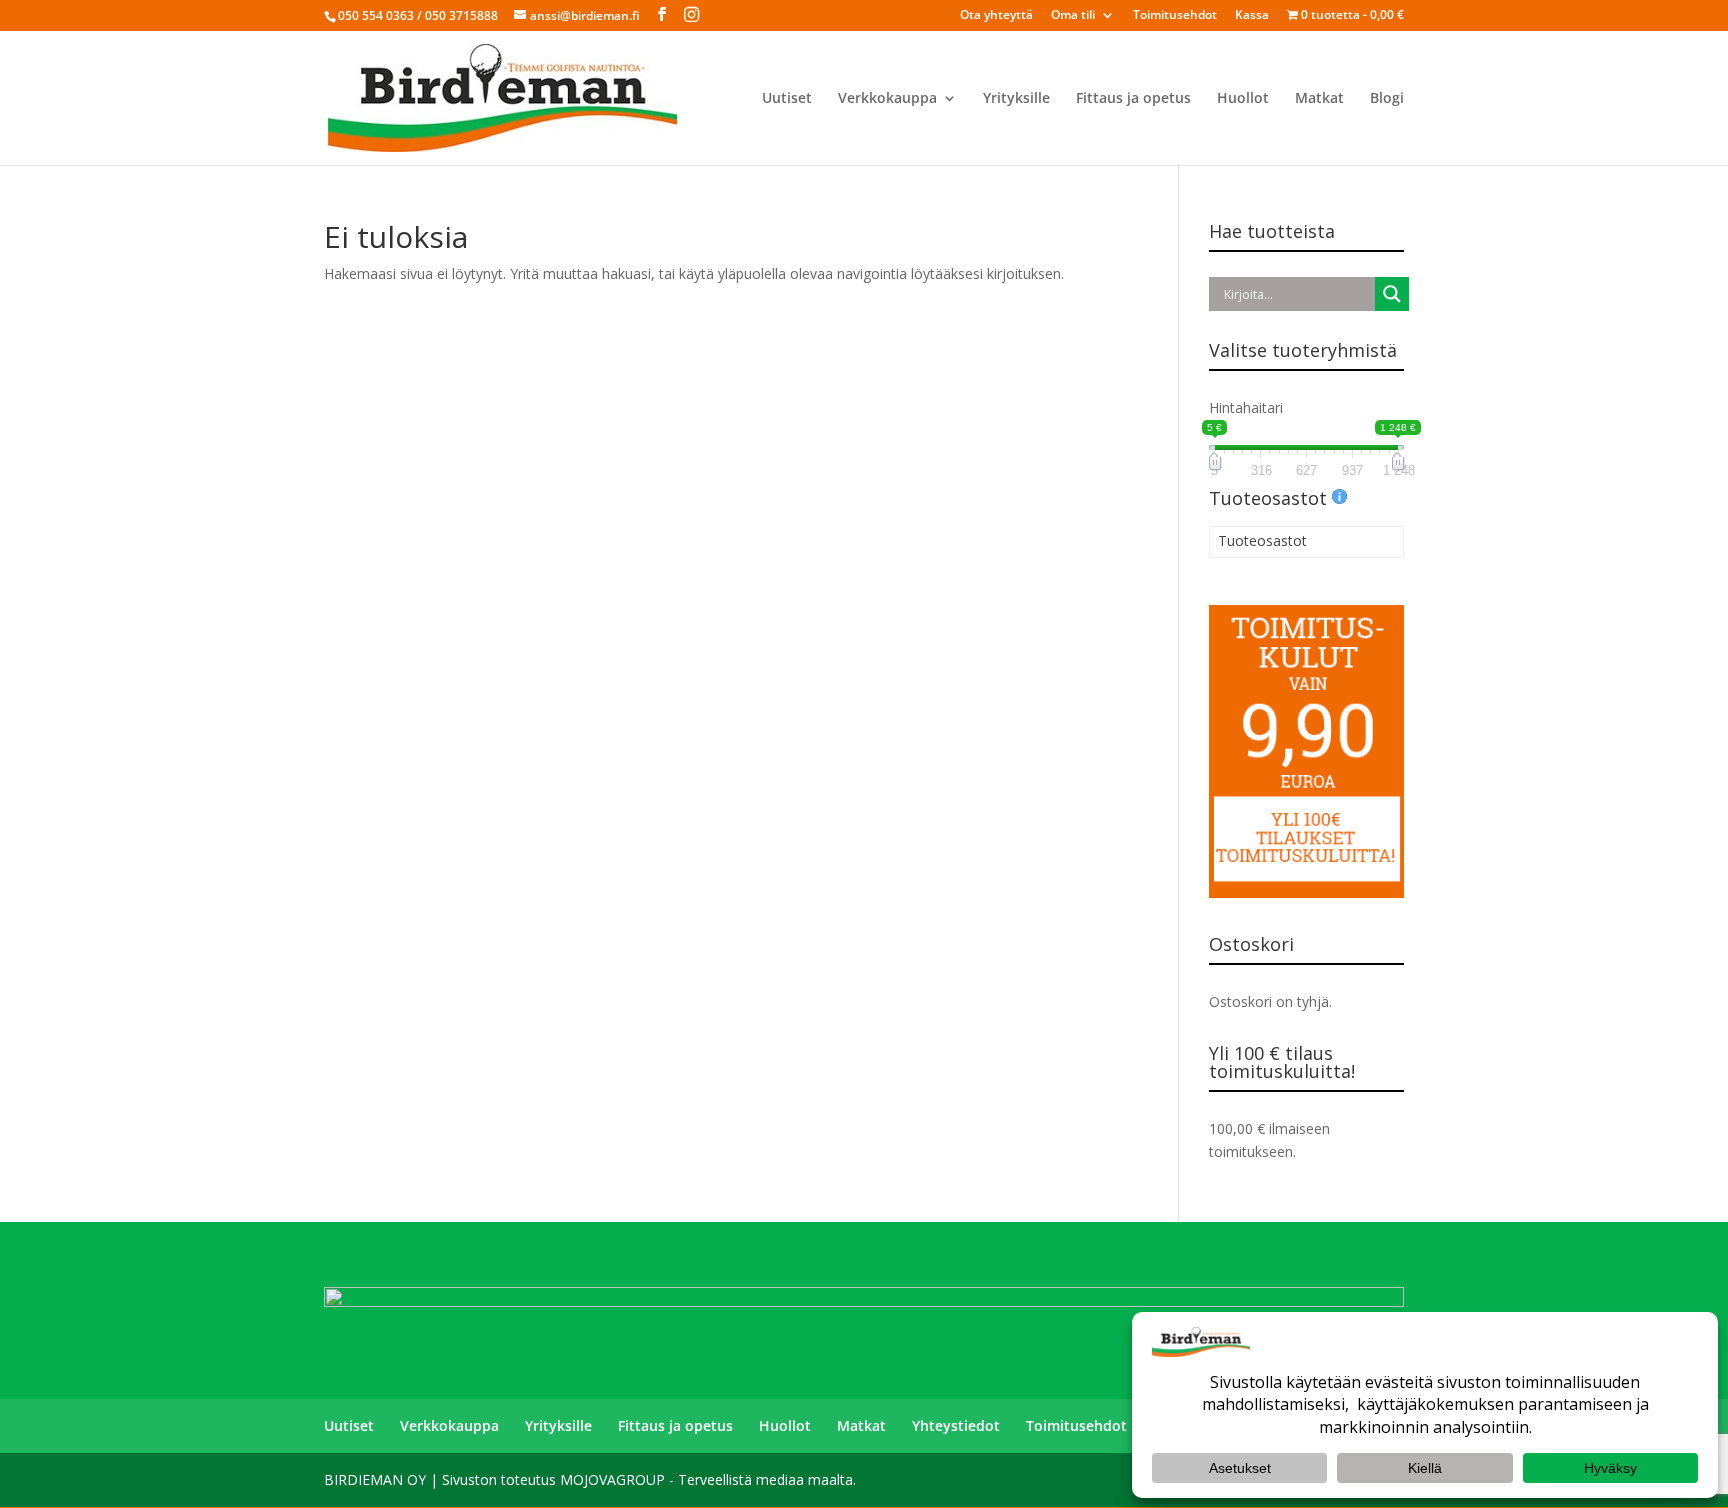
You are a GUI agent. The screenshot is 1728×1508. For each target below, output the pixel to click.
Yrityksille (1016, 99)
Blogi (1387, 99)
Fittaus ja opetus (1133, 99)
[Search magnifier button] (1392, 294)
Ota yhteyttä (996, 16)
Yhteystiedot (956, 1425)
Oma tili (1073, 16)
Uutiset (787, 99)
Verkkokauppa (887, 99)
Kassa (1252, 16)
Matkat (1319, 99)
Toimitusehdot (1175, 16)
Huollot (1243, 99)
